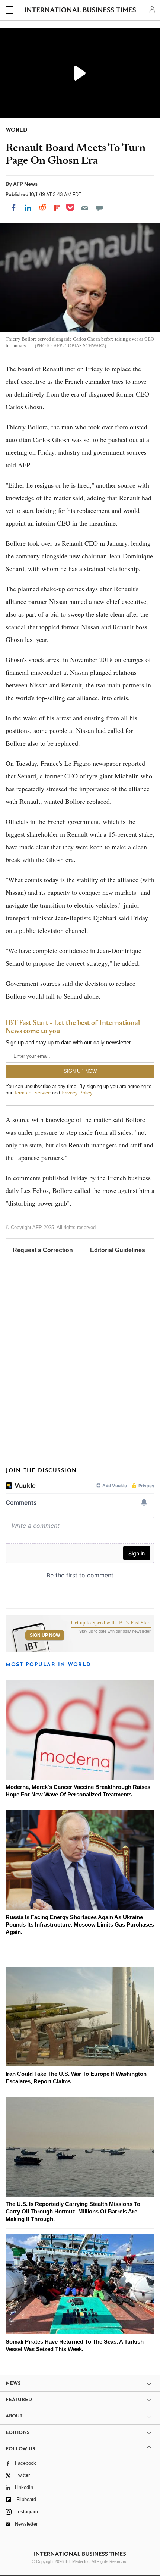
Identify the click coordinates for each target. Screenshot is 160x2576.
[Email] (85, 208)
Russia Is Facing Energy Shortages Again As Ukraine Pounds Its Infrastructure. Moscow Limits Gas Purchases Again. (80, 1925)
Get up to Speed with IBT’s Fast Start (111, 1623)
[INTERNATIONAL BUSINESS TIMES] (81, 11)
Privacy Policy (77, 1093)
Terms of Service (32, 1093)
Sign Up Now (45, 1635)
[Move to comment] (99, 208)
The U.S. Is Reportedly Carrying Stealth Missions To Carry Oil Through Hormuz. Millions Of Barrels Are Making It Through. (73, 2211)
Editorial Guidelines (118, 1250)
